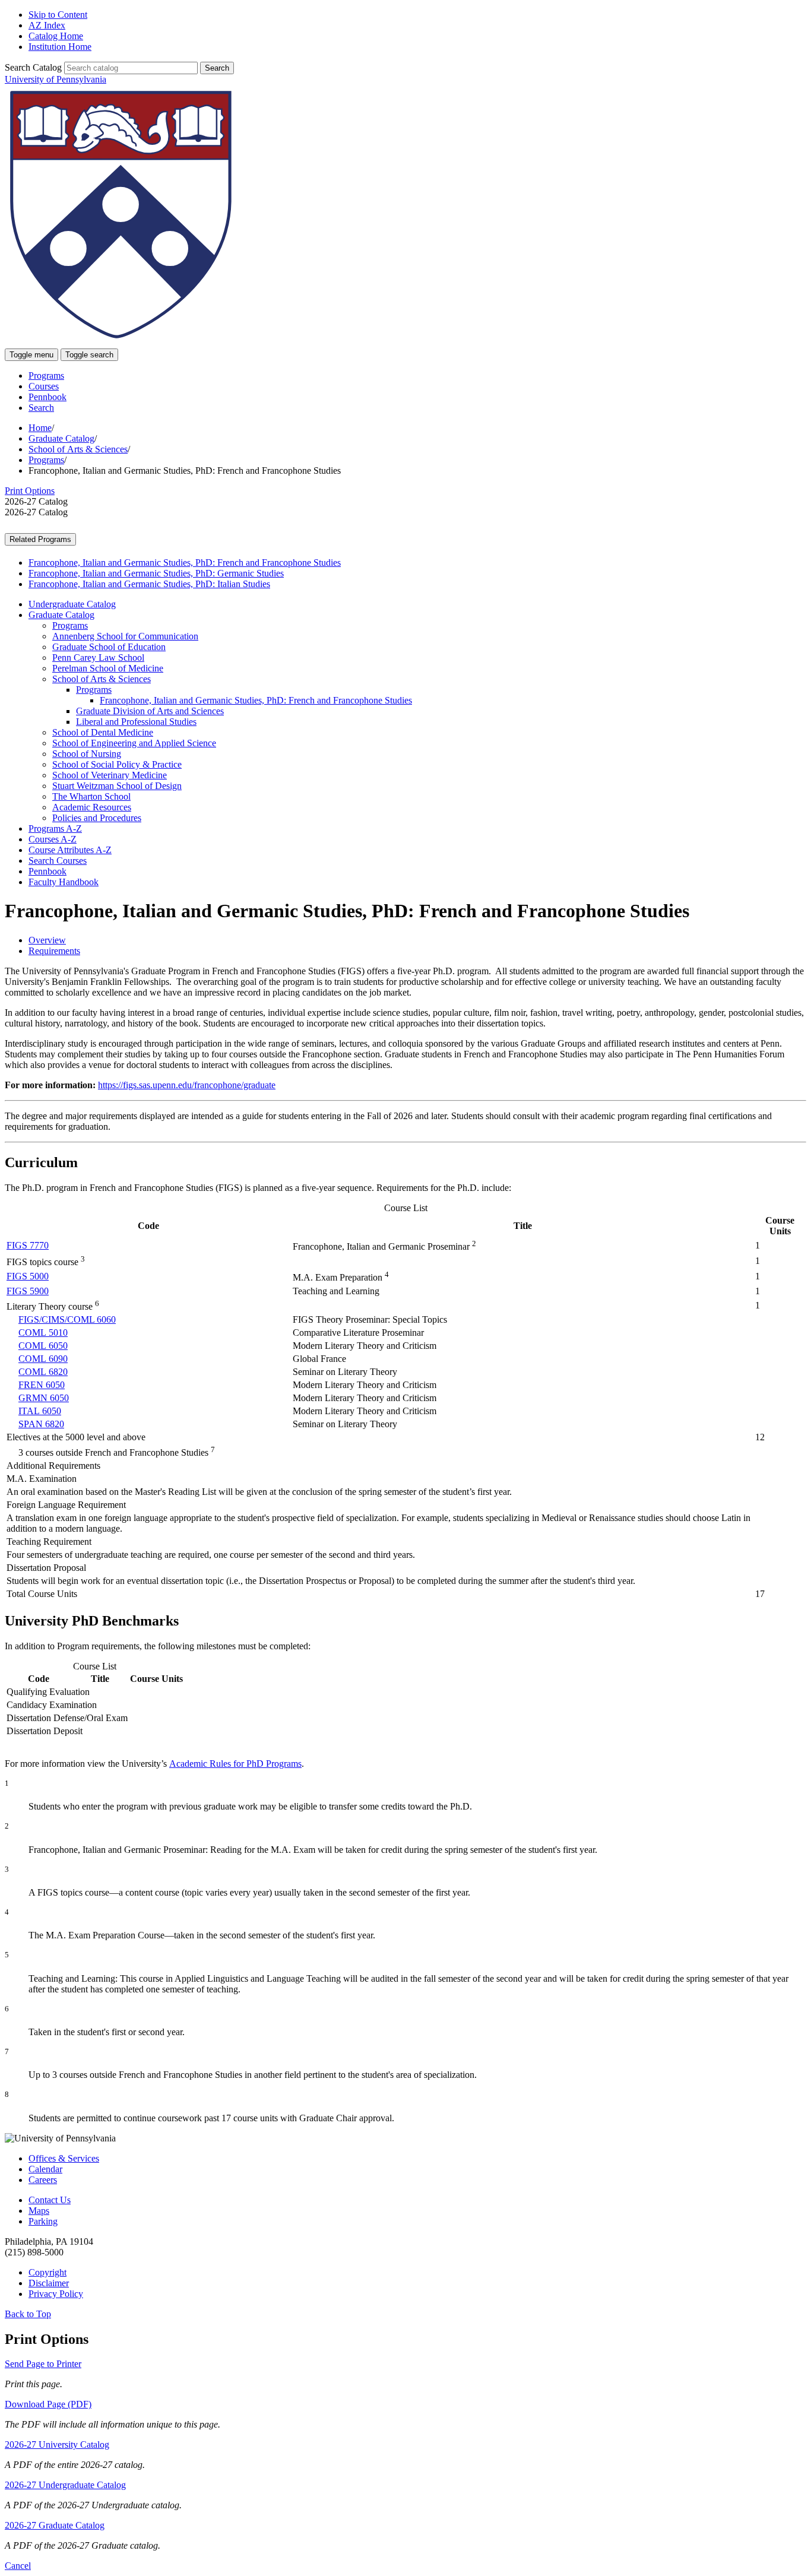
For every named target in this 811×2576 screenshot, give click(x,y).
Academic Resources (92, 807)
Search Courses (58, 861)
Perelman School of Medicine (108, 668)
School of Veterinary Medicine (110, 775)
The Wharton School (91, 796)
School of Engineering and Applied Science (134, 743)
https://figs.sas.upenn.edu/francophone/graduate (187, 1085)
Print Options (30, 491)
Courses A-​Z (53, 839)
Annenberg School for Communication (125, 636)
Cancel (18, 2566)
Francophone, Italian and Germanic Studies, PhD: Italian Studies (149, 584)
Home (40, 428)
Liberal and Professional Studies (136, 722)
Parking (43, 2221)
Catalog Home (56, 36)
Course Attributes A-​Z (70, 850)
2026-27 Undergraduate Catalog (65, 2485)
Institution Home (60, 47)
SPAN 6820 (41, 1424)
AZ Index (47, 25)
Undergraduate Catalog (72, 604)
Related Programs (40, 539)
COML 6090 (43, 1359)
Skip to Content (58, 15)
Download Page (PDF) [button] (48, 2404)
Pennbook (47, 397)
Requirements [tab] (54, 951)
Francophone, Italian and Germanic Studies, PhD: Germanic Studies (156, 573)
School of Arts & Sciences (78, 449)
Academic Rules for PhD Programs (235, 1764)
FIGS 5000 (28, 1276)
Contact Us (50, 2200)
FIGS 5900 (28, 1291)
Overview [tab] (47, 940)
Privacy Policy (56, 2294)
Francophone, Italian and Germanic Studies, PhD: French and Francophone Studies (185, 563)
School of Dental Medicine (103, 732)
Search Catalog (33, 67)
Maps (39, 2211)
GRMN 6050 (44, 1398)
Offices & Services (64, 2158)
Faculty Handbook (64, 882)
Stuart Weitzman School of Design (117, 786)
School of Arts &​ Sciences (102, 679)
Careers (43, 2180)
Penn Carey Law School (98, 658)
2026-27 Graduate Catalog (55, 2525)
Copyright (47, 2272)
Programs (46, 376)
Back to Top (28, 2314)
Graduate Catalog (61, 438)
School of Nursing (87, 754)
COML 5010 (43, 1333)
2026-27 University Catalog (57, 2444)
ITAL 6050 (40, 1411)
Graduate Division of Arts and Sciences (150, 711)
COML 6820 (43, 1372)
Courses (44, 386)
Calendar (45, 2169)
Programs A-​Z (55, 828)
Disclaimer (49, 2283)
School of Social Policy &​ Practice (117, 764)
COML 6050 (43, 1346)
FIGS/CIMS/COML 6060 (67, 1319)
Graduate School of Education (109, 647)
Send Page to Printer (43, 2364)
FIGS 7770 (28, 1245)
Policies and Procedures (97, 818)
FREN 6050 (42, 1385)
